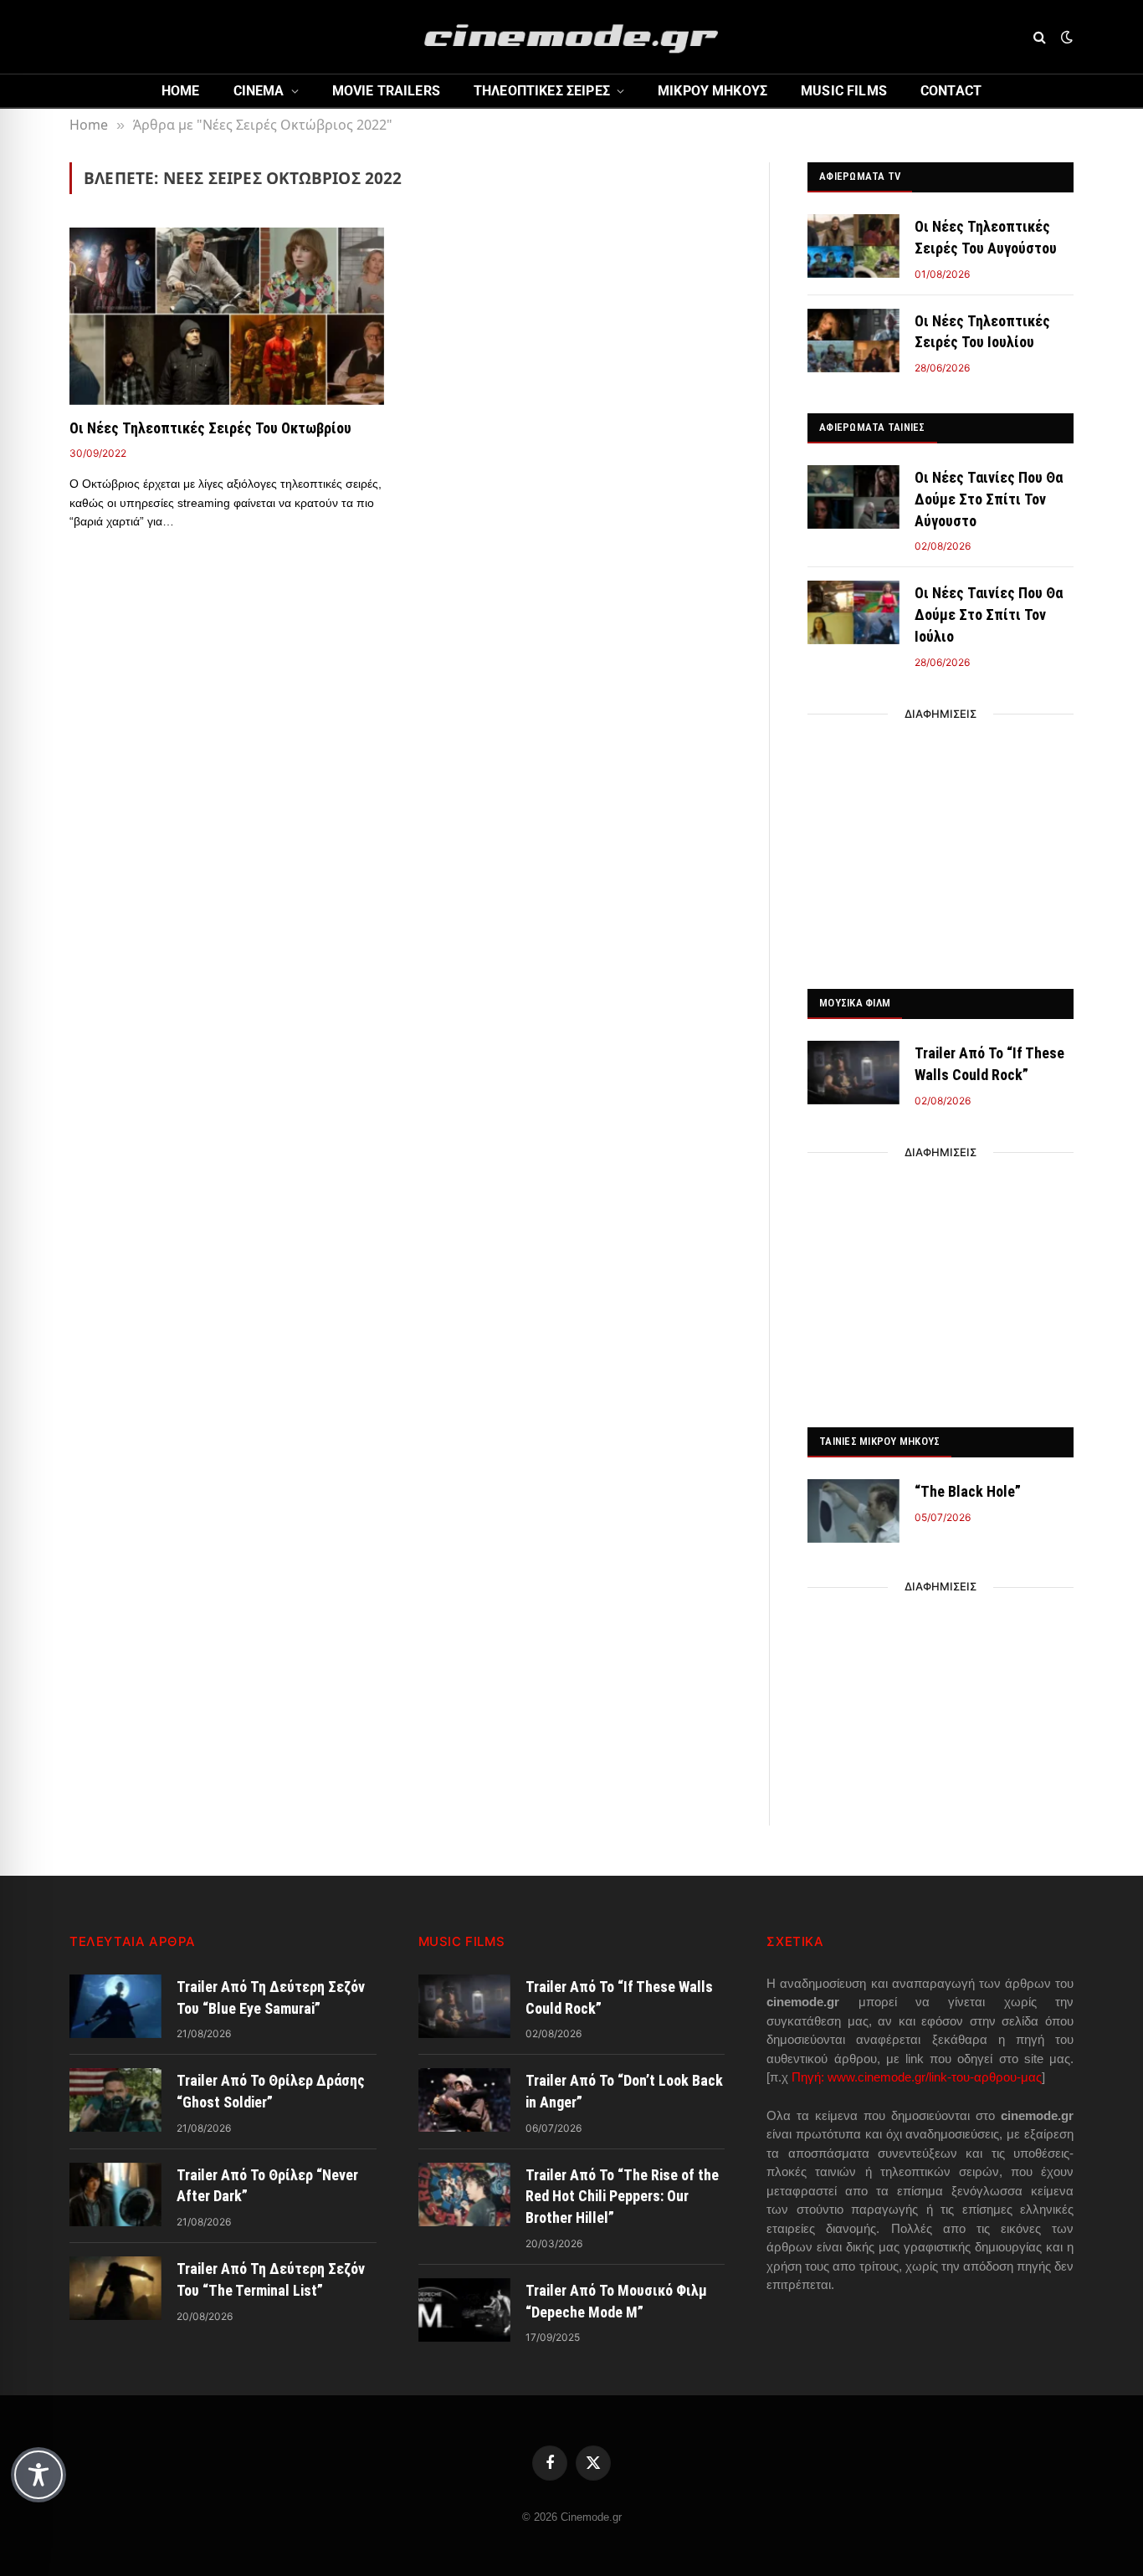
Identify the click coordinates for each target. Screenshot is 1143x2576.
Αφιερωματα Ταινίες (872, 427)
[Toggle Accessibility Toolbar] (38, 2475)
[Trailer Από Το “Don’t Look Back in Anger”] (464, 2100)
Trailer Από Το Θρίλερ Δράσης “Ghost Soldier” (271, 2091)
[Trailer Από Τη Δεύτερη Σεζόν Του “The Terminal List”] (115, 2288)
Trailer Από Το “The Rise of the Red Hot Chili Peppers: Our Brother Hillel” (622, 2196)
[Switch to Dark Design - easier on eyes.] (1065, 37)
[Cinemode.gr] (571, 37)
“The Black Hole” (968, 1491)
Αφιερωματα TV (860, 176)
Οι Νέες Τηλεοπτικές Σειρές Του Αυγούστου (986, 237)
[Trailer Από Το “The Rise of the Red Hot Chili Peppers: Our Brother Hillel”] (464, 2194)
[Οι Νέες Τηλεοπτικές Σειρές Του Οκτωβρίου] (227, 316)
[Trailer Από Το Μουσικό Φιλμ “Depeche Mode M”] (464, 2310)
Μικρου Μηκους (712, 91)
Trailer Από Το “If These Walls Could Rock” (989, 1064)
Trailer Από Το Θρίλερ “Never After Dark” (267, 2186)
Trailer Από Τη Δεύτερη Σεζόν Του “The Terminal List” (271, 2279)
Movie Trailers (386, 91)
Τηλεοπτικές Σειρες (542, 91)
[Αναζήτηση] (1040, 37)
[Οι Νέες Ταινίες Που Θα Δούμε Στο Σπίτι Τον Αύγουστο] (853, 497)
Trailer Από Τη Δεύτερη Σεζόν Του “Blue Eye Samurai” (271, 1997)
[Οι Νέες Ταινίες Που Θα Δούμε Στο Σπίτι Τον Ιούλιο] (853, 612)
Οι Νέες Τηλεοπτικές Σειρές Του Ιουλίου (982, 332)
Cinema (259, 91)
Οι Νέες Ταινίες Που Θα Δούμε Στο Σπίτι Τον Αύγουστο (989, 499)
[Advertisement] (941, 847)
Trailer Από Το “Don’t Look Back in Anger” (624, 2091)
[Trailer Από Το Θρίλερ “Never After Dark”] (115, 2194)
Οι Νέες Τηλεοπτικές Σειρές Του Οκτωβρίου (210, 428)
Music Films (844, 91)
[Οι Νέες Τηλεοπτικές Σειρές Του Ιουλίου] (853, 341)
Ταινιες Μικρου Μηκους (879, 1441)
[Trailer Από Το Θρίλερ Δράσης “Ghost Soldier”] (115, 2100)
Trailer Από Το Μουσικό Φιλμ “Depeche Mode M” (616, 2301)
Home (181, 91)
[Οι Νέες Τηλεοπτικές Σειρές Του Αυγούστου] (853, 246)
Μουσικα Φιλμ (855, 1003)
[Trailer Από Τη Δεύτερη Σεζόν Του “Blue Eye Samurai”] (115, 2006)
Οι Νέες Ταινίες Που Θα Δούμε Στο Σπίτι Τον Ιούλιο (989, 614)
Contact (951, 91)
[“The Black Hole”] (853, 1511)
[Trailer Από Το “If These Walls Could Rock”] (853, 1073)
